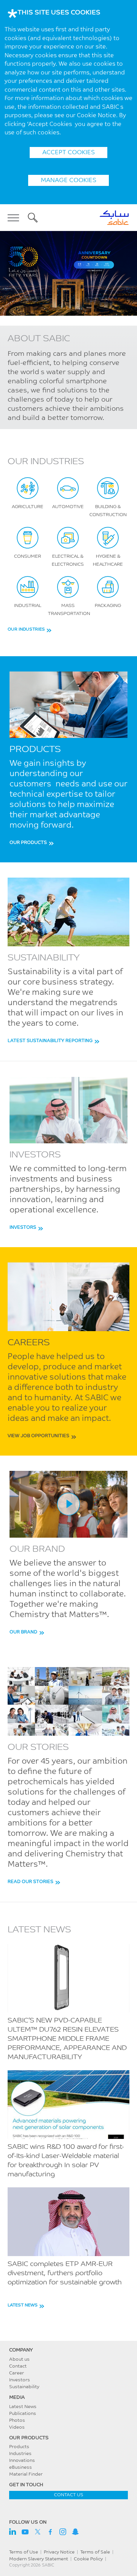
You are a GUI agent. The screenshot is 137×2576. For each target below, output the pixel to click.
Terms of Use (24, 2552)
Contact (18, 2366)
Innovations (22, 2461)
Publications (23, 2414)
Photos (17, 2421)
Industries (20, 2454)
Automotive (68, 507)
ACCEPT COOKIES (68, 153)
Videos (17, 2428)
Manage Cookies (68, 181)
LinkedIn (13, 2532)
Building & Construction (108, 511)
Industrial (28, 606)
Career (17, 2373)
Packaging (108, 606)
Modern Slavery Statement (39, 2559)
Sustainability (24, 2387)
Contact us (69, 2495)
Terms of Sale (95, 2552)
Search (33, 218)
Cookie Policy (88, 2559)
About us (19, 2360)
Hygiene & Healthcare (108, 561)
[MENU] (16, 218)
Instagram (63, 2532)
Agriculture (28, 507)
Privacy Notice (59, 2552)
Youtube (25, 2532)
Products (19, 2447)
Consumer (28, 557)
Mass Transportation (69, 610)
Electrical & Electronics (68, 561)
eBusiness (21, 2468)
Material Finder (26, 2474)
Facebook (50, 2532)
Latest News (23, 2407)
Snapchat (75, 2532)
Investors (20, 2380)
